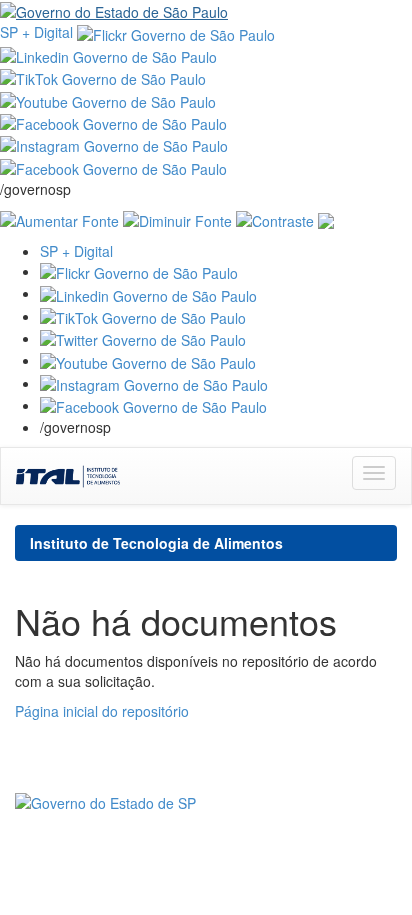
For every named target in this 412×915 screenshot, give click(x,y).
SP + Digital (36, 32)
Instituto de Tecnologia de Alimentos (156, 543)
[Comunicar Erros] (326, 219)
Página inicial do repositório (102, 711)
